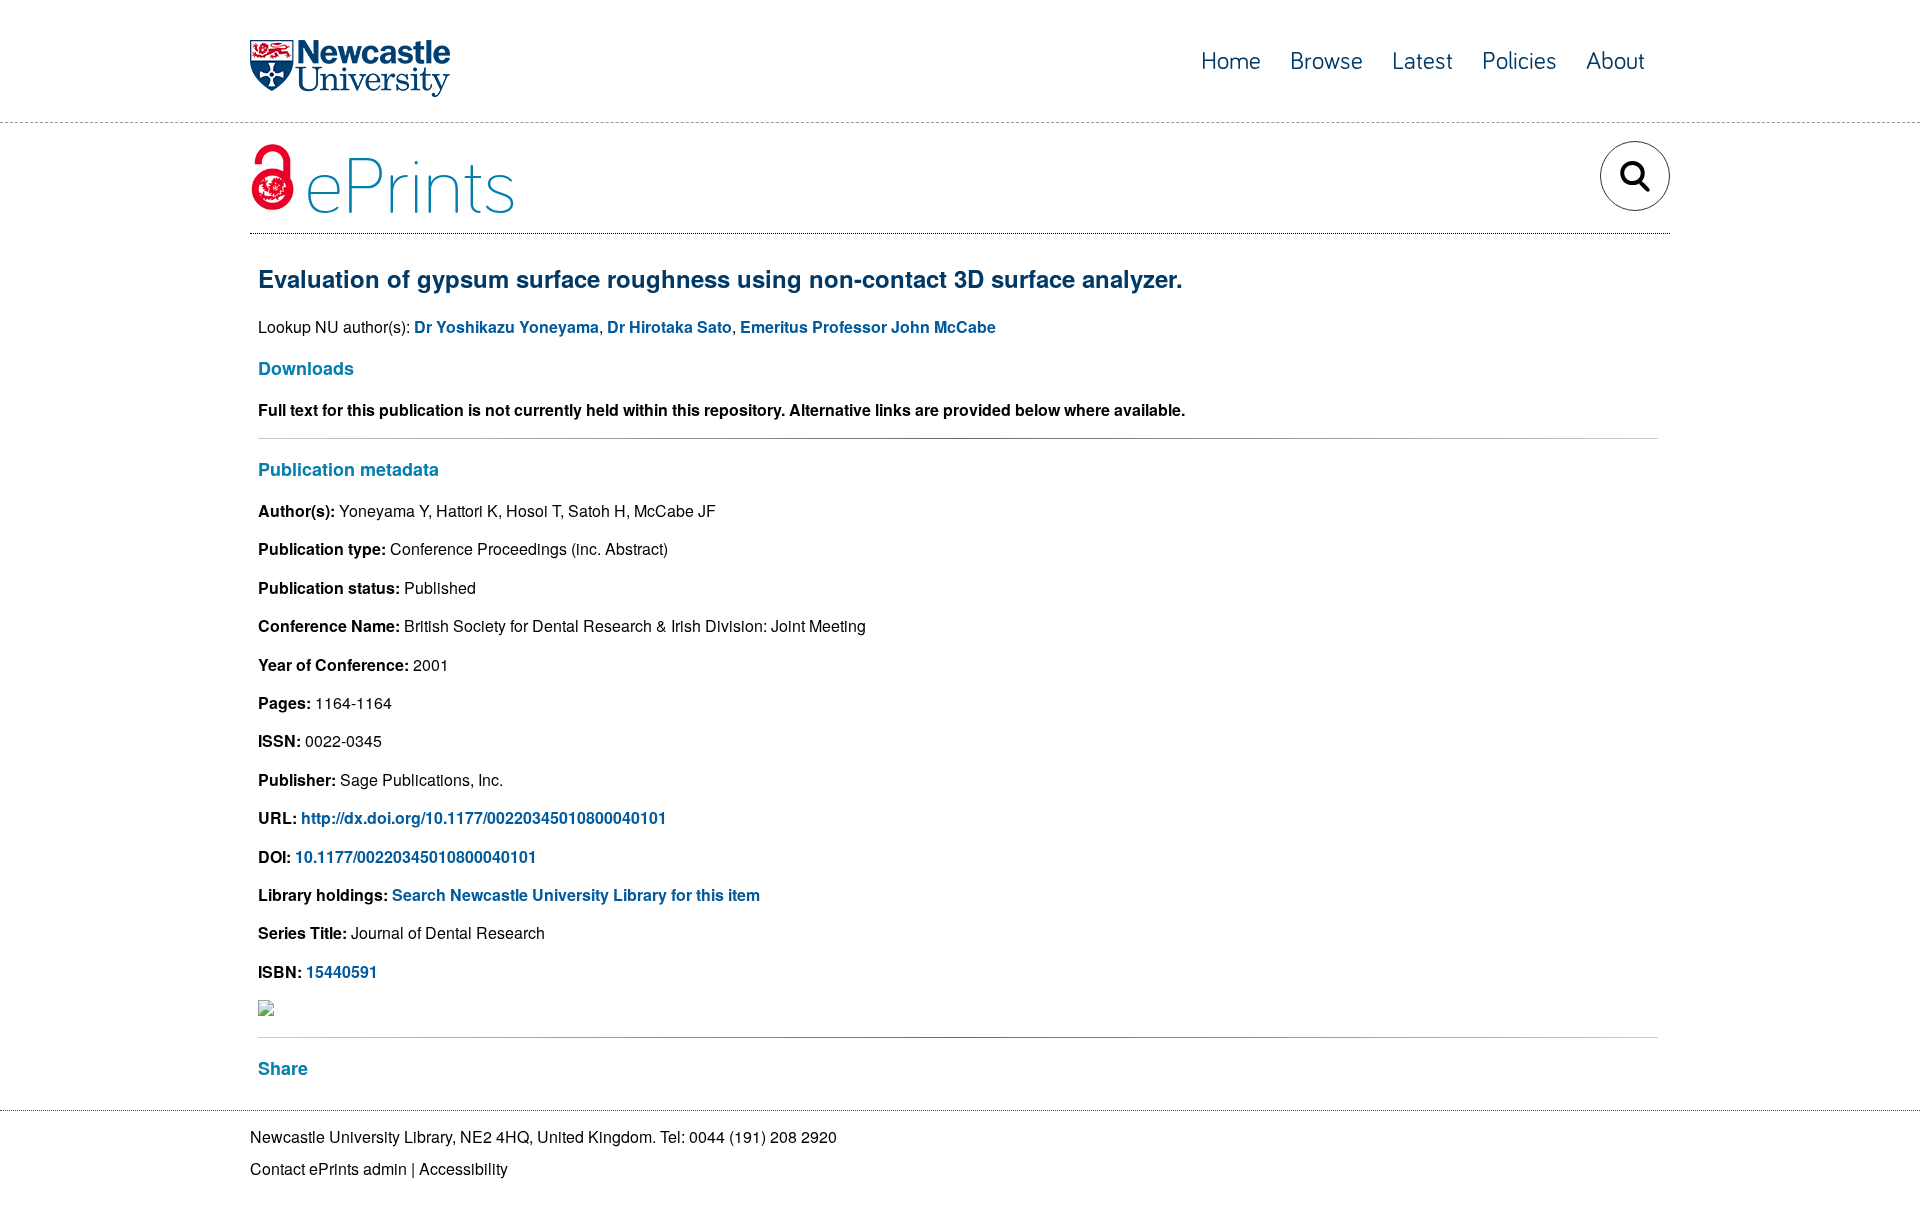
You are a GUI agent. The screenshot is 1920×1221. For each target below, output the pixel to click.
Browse (1326, 61)
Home (1231, 61)
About (1615, 61)
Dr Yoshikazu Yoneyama (506, 326)
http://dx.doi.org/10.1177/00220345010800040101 (484, 817)
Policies (1519, 61)
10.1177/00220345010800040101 (416, 856)
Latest (1422, 61)
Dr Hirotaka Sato (669, 326)
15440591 (342, 971)
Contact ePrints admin (328, 1168)
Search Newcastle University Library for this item (576, 894)
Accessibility (463, 1168)
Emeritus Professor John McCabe (868, 326)
